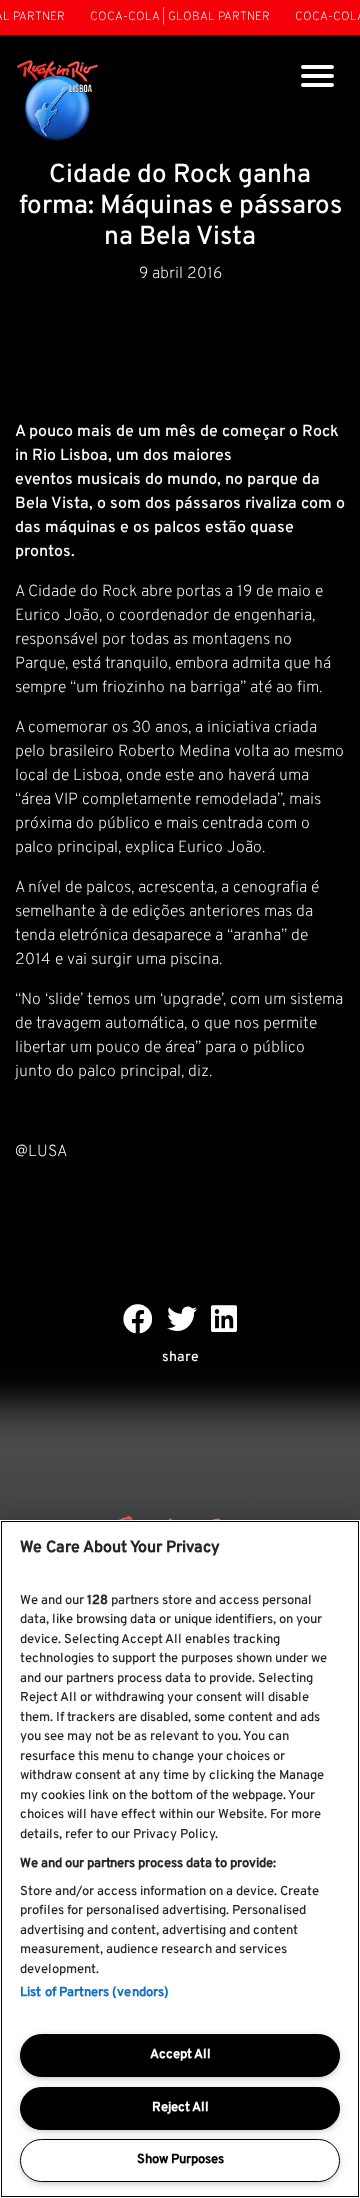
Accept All (180, 2055)
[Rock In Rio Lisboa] (57, 101)
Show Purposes (180, 2160)
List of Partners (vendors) (94, 1993)
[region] (180, 1859)
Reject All (180, 2108)
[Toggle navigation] (317, 78)
